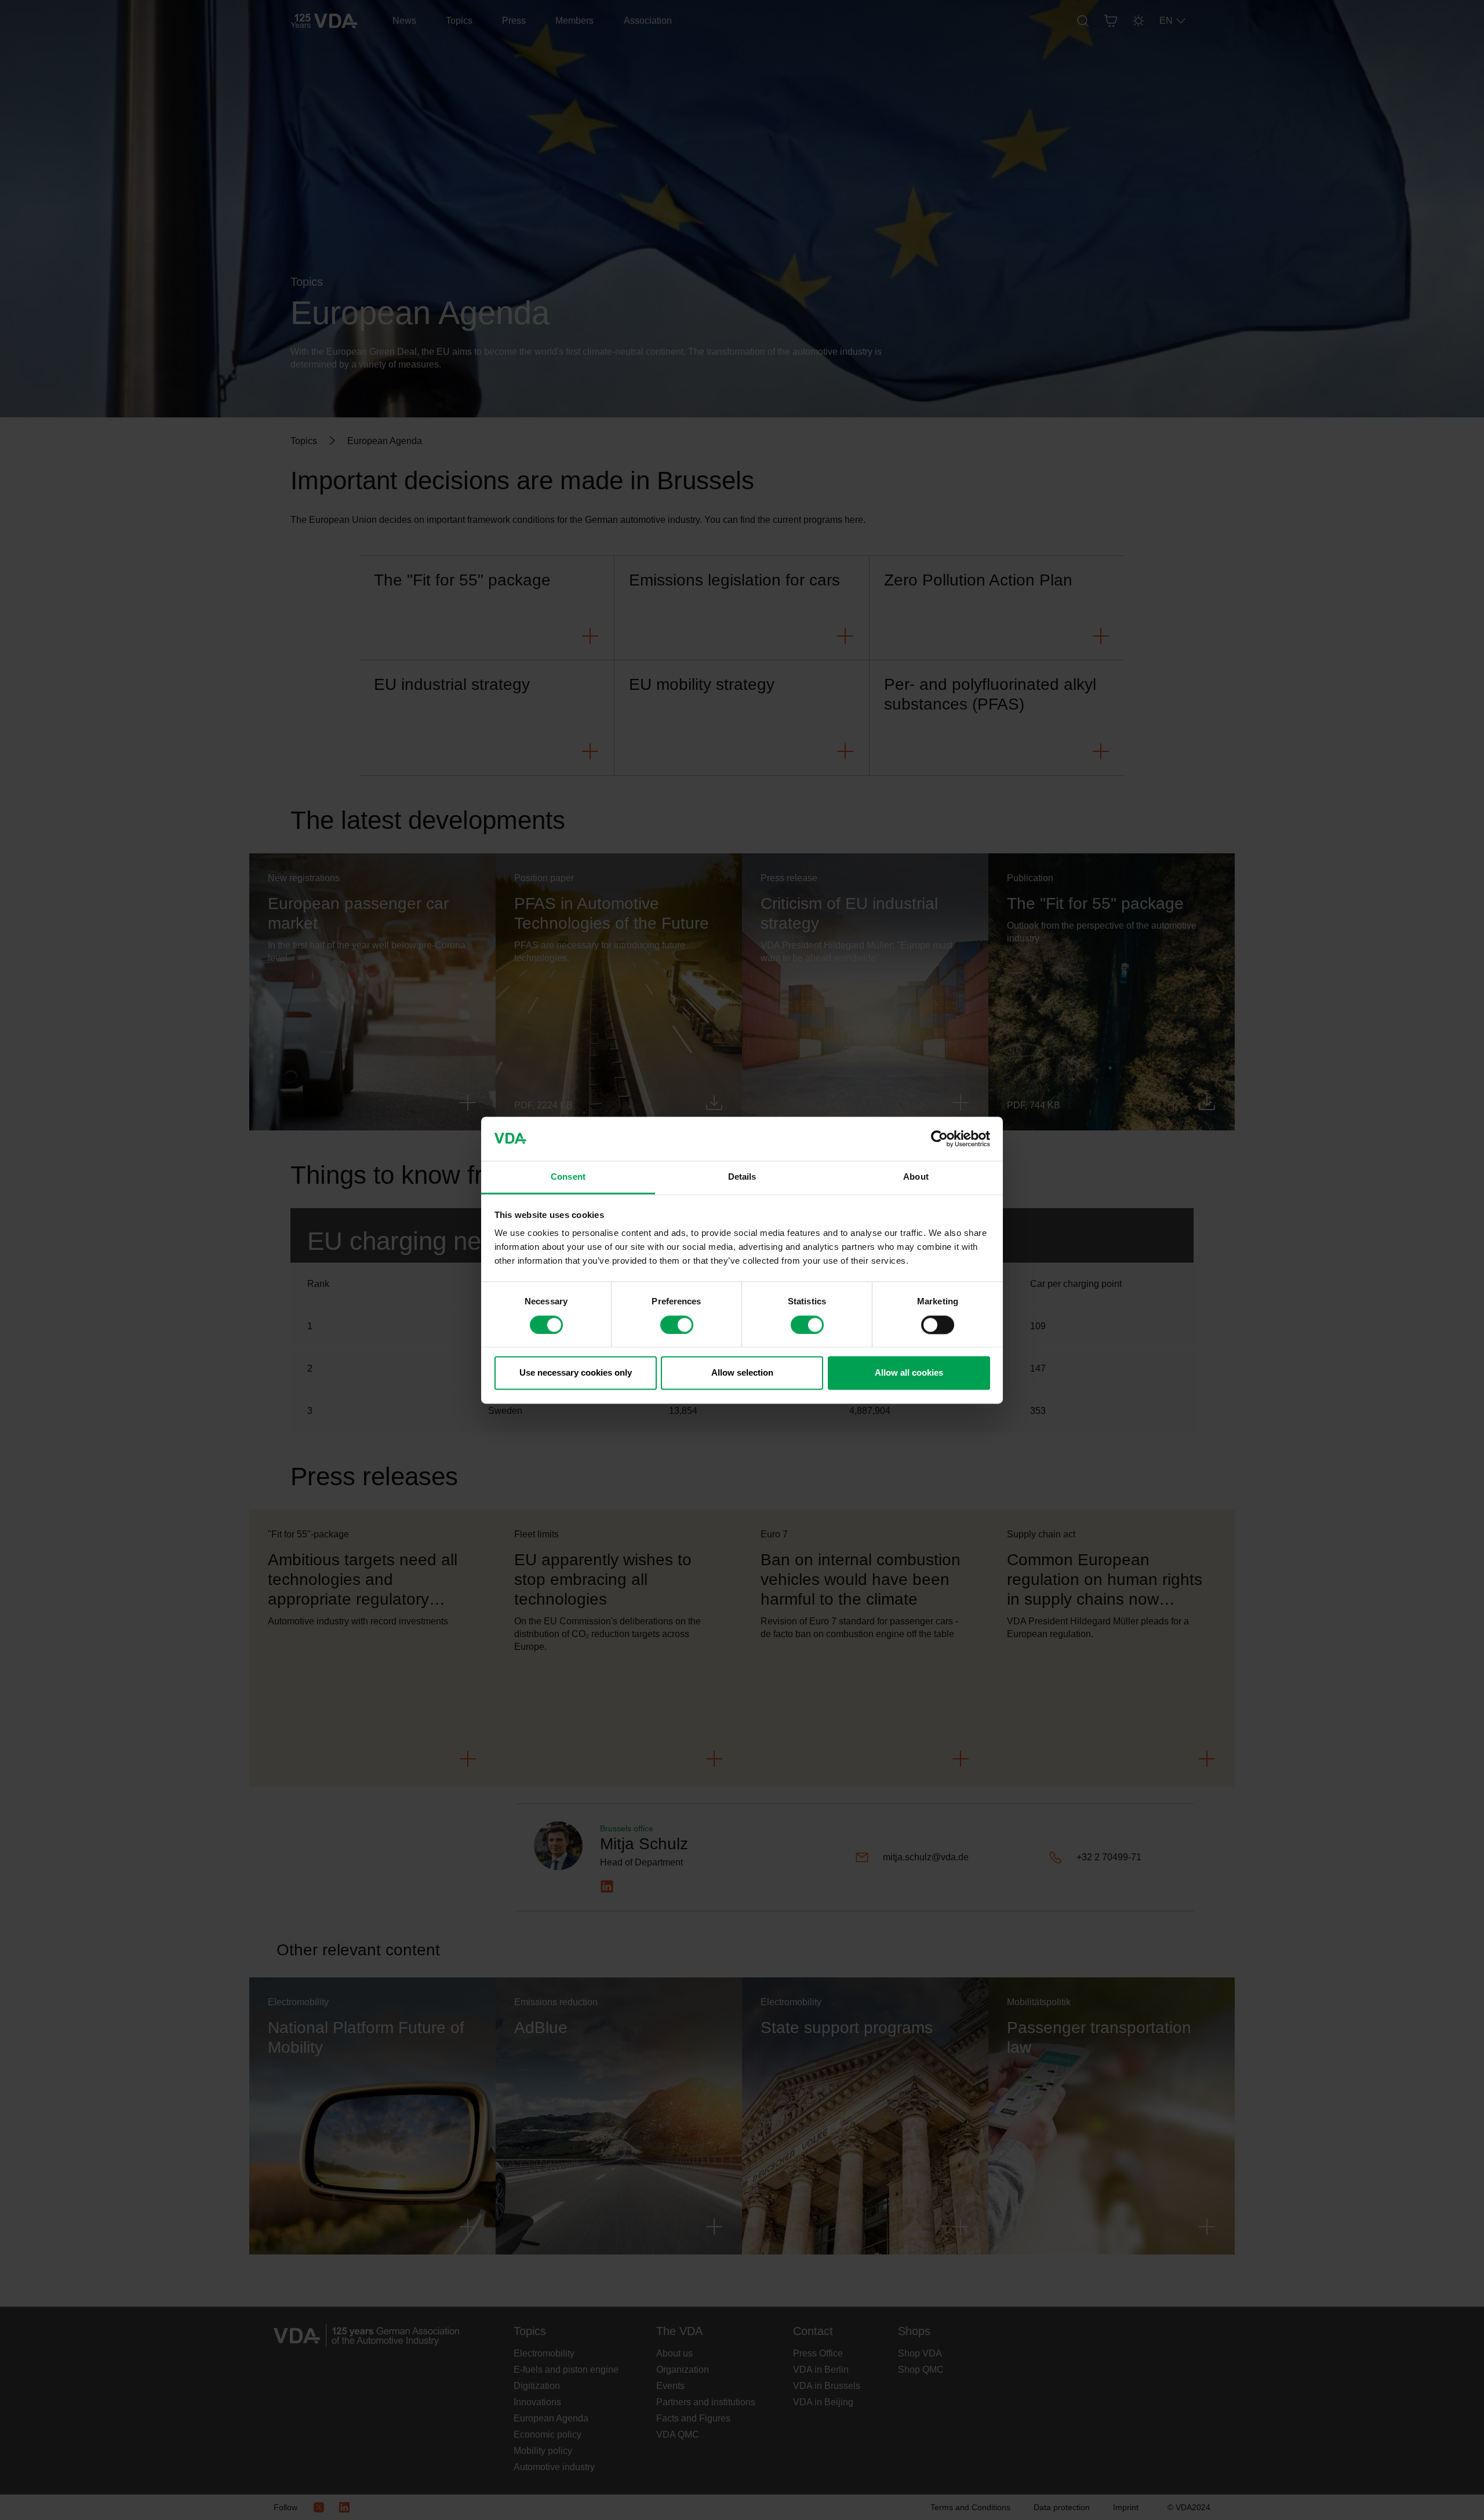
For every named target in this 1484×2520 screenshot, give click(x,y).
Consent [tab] (568, 1177)
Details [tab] (742, 1177)
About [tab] (916, 1177)
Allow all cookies (909, 1373)
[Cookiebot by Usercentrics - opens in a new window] (939, 1139)
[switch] (677, 1325)
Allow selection (742, 1373)
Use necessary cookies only (576, 1373)
